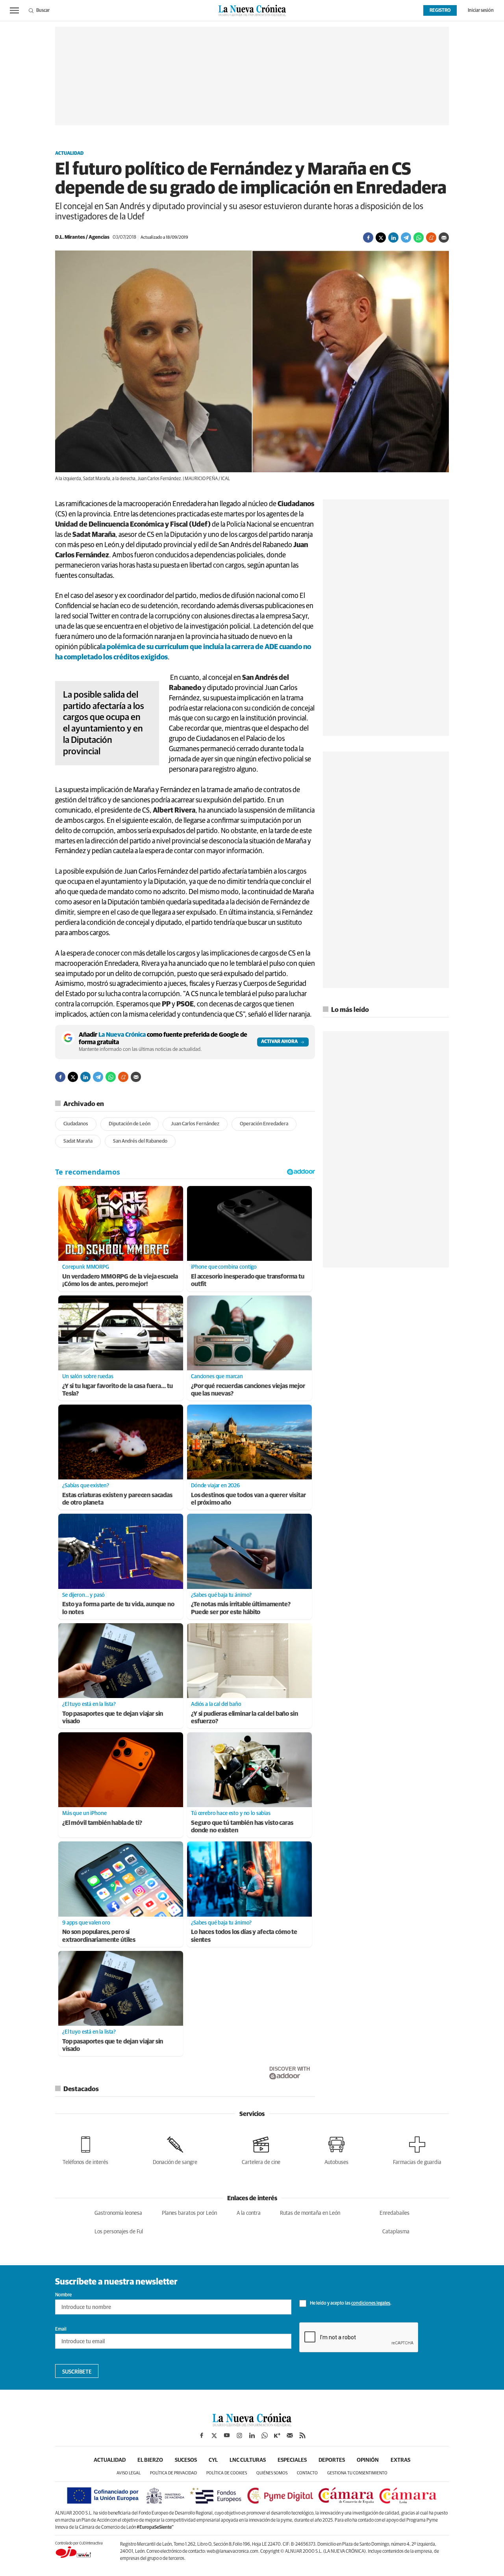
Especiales (292, 2460)
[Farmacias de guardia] (417, 2149)
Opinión (368, 2460)
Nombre (63, 2295)
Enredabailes (395, 2213)
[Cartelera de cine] (261, 2149)
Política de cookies (227, 2473)
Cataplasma (396, 2232)
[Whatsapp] (419, 238)
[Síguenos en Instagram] (239, 2435)
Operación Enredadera (264, 1124)
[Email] (444, 238)
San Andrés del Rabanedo (140, 1141)
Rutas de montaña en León (310, 2213)
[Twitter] (381, 238)
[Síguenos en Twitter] (214, 2435)
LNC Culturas (248, 2460)
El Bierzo (150, 2460)
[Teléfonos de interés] (85, 2149)
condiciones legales (371, 2303)
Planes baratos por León (189, 2213)
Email (61, 2329)
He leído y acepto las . (350, 2303)
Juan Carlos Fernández (195, 1124)
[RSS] (302, 2435)
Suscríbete (77, 2372)
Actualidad (69, 154)
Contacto (307, 2473)
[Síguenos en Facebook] (202, 2435)
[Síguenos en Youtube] (227, 2435)
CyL (213, 2460)
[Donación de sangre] (175, 2149)
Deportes (332, 2460)
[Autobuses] (336, 2149)
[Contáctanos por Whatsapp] (265, 2435)
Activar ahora (279, 1042)
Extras (400, 2460)
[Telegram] (406, 238)
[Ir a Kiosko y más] (277, 2435)
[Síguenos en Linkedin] (252, 2435)
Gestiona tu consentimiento (357, 2473)
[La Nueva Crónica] (252, 2424)
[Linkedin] (393, 238)
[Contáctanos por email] (290, 2435)
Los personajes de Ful (119, 2232)
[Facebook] (368, 238)
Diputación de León (130, 1124)
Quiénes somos (272, 2473)
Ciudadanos (76, 1124)
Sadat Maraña (78, 1141)
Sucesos (186, 2460)
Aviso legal (129, 2473)
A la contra (249, 2213)
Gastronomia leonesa (118, 2213)
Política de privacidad (173, 2473)
